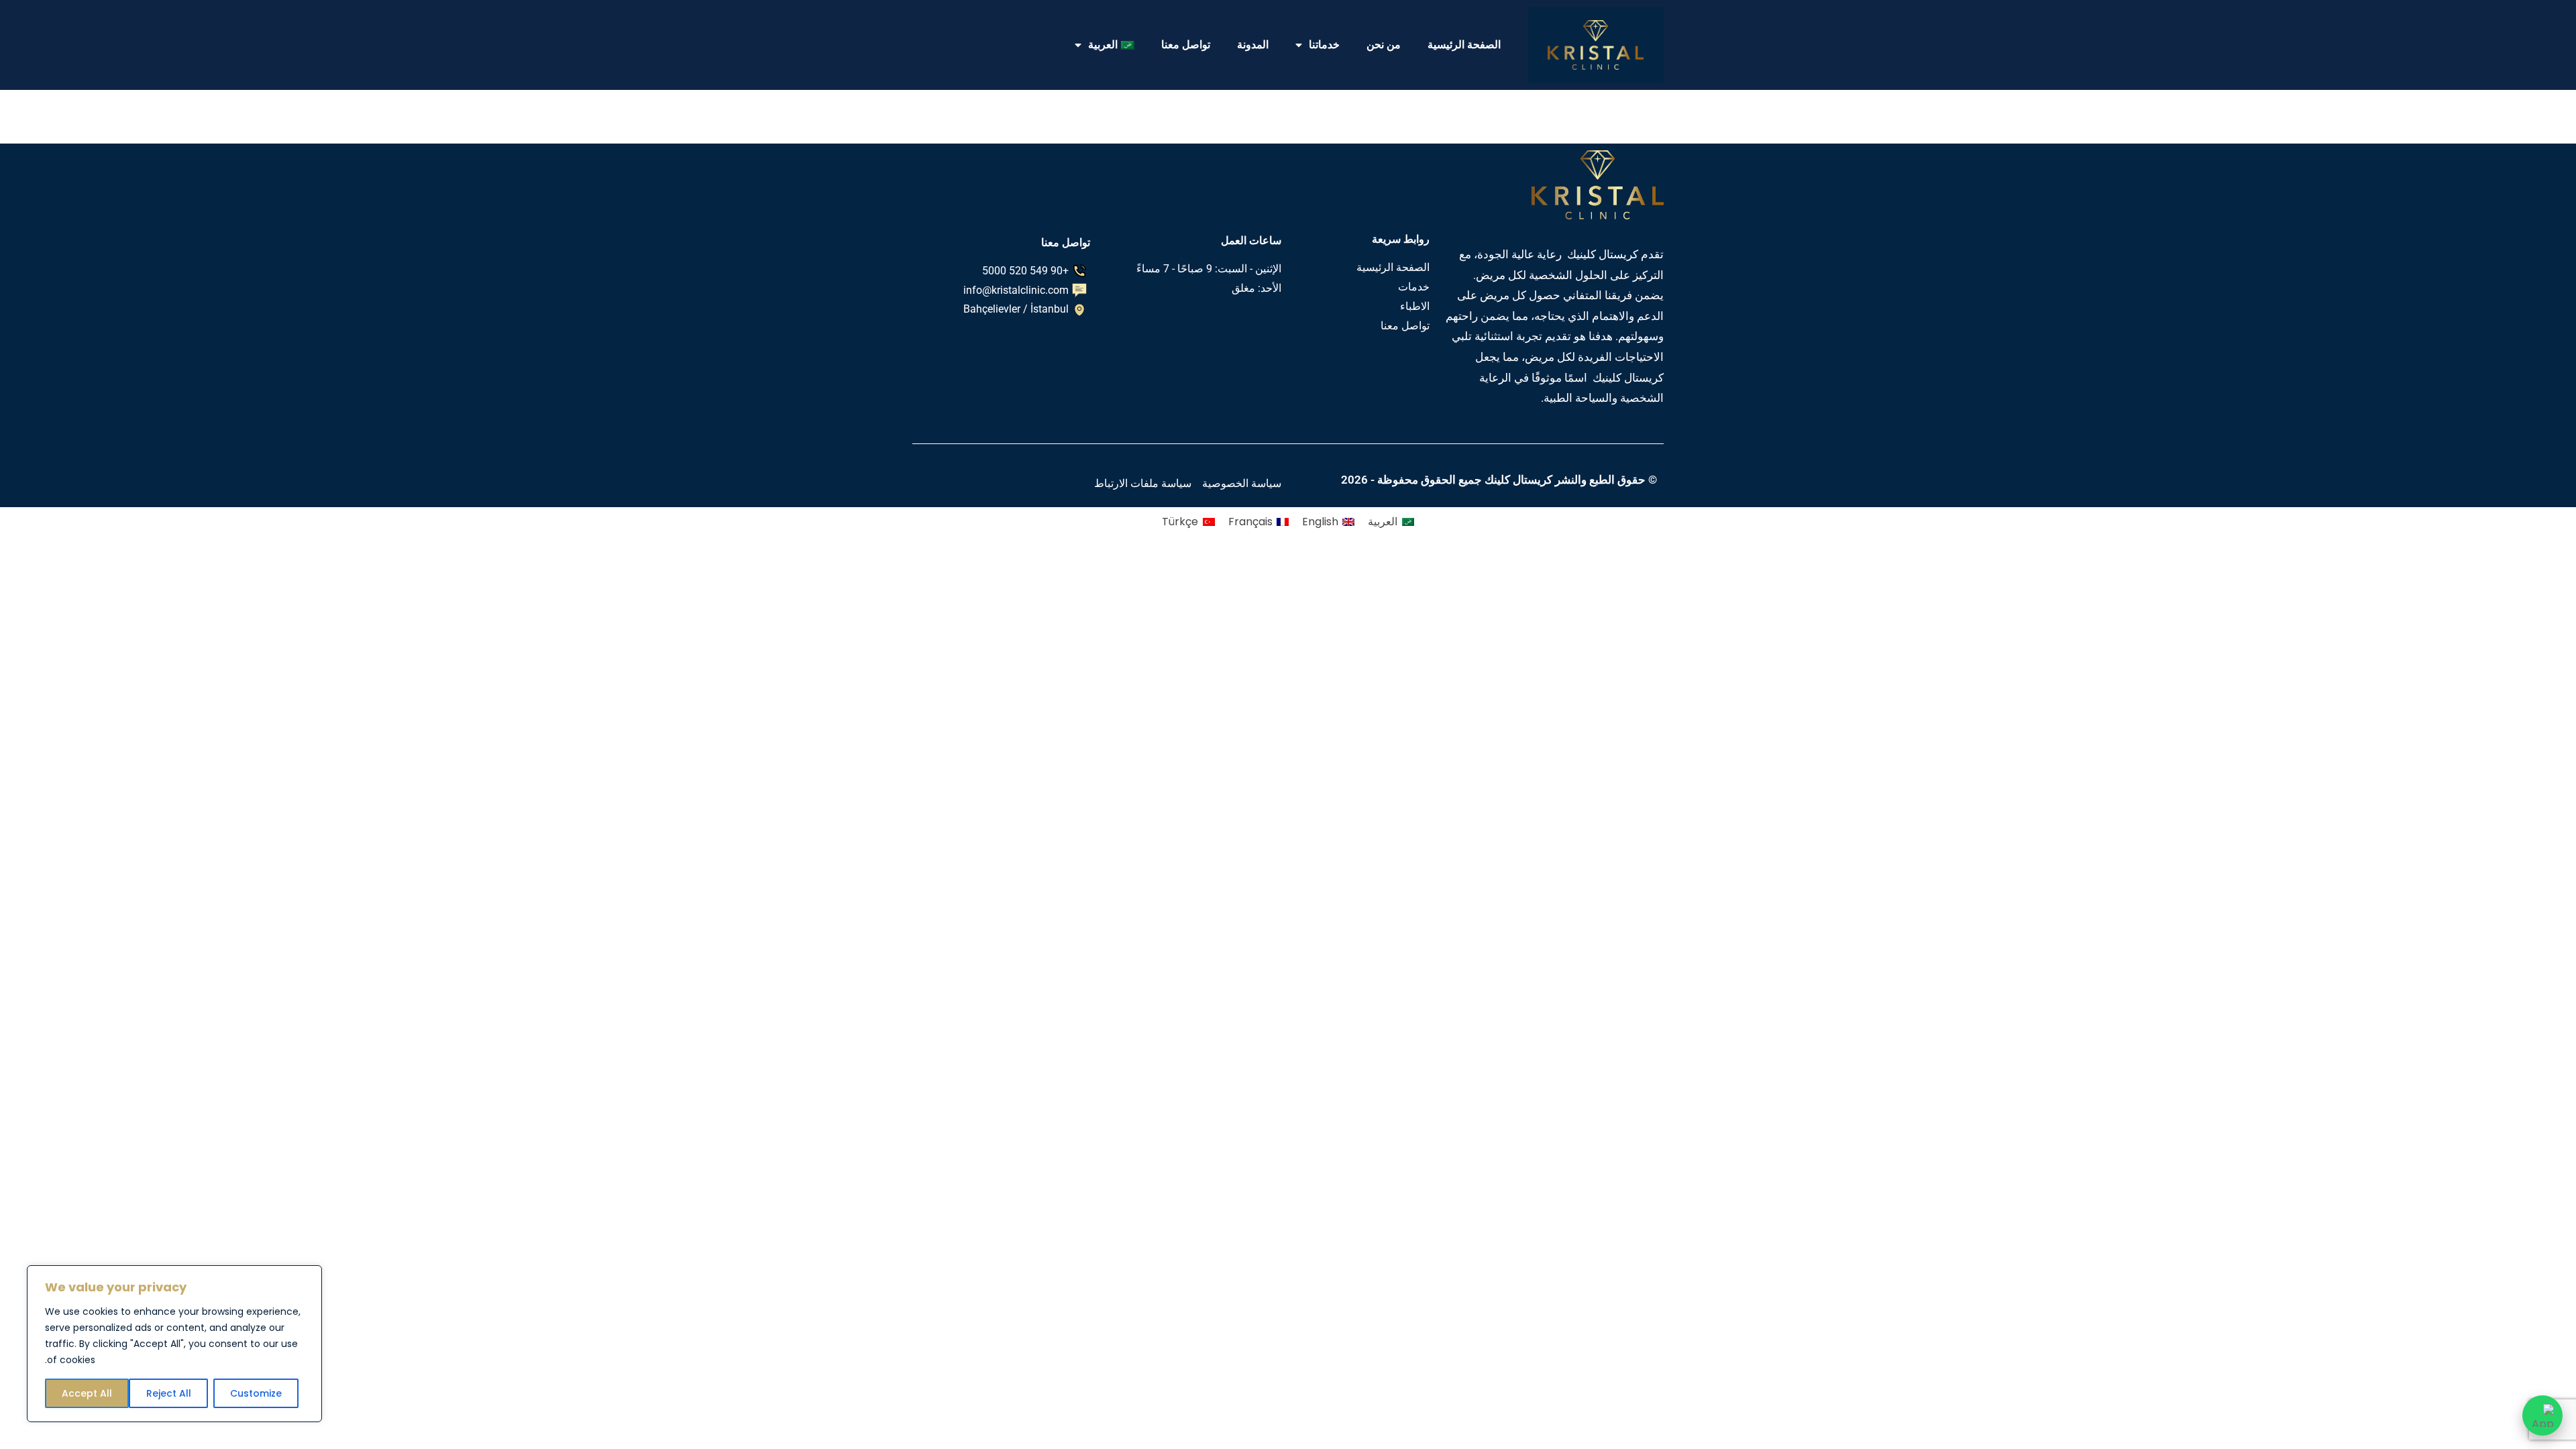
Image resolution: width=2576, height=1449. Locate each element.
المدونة (1253, 45)
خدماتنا (1324, 45)
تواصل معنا (1186, 45)
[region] (174, 1344)
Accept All (87, 1393)
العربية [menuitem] (1383, 522)
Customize (256, 1393)
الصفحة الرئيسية (1464, 45)
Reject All (169, 1393)
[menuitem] (1105, 45)
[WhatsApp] (2542, 1415)
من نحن (1384, 45)
